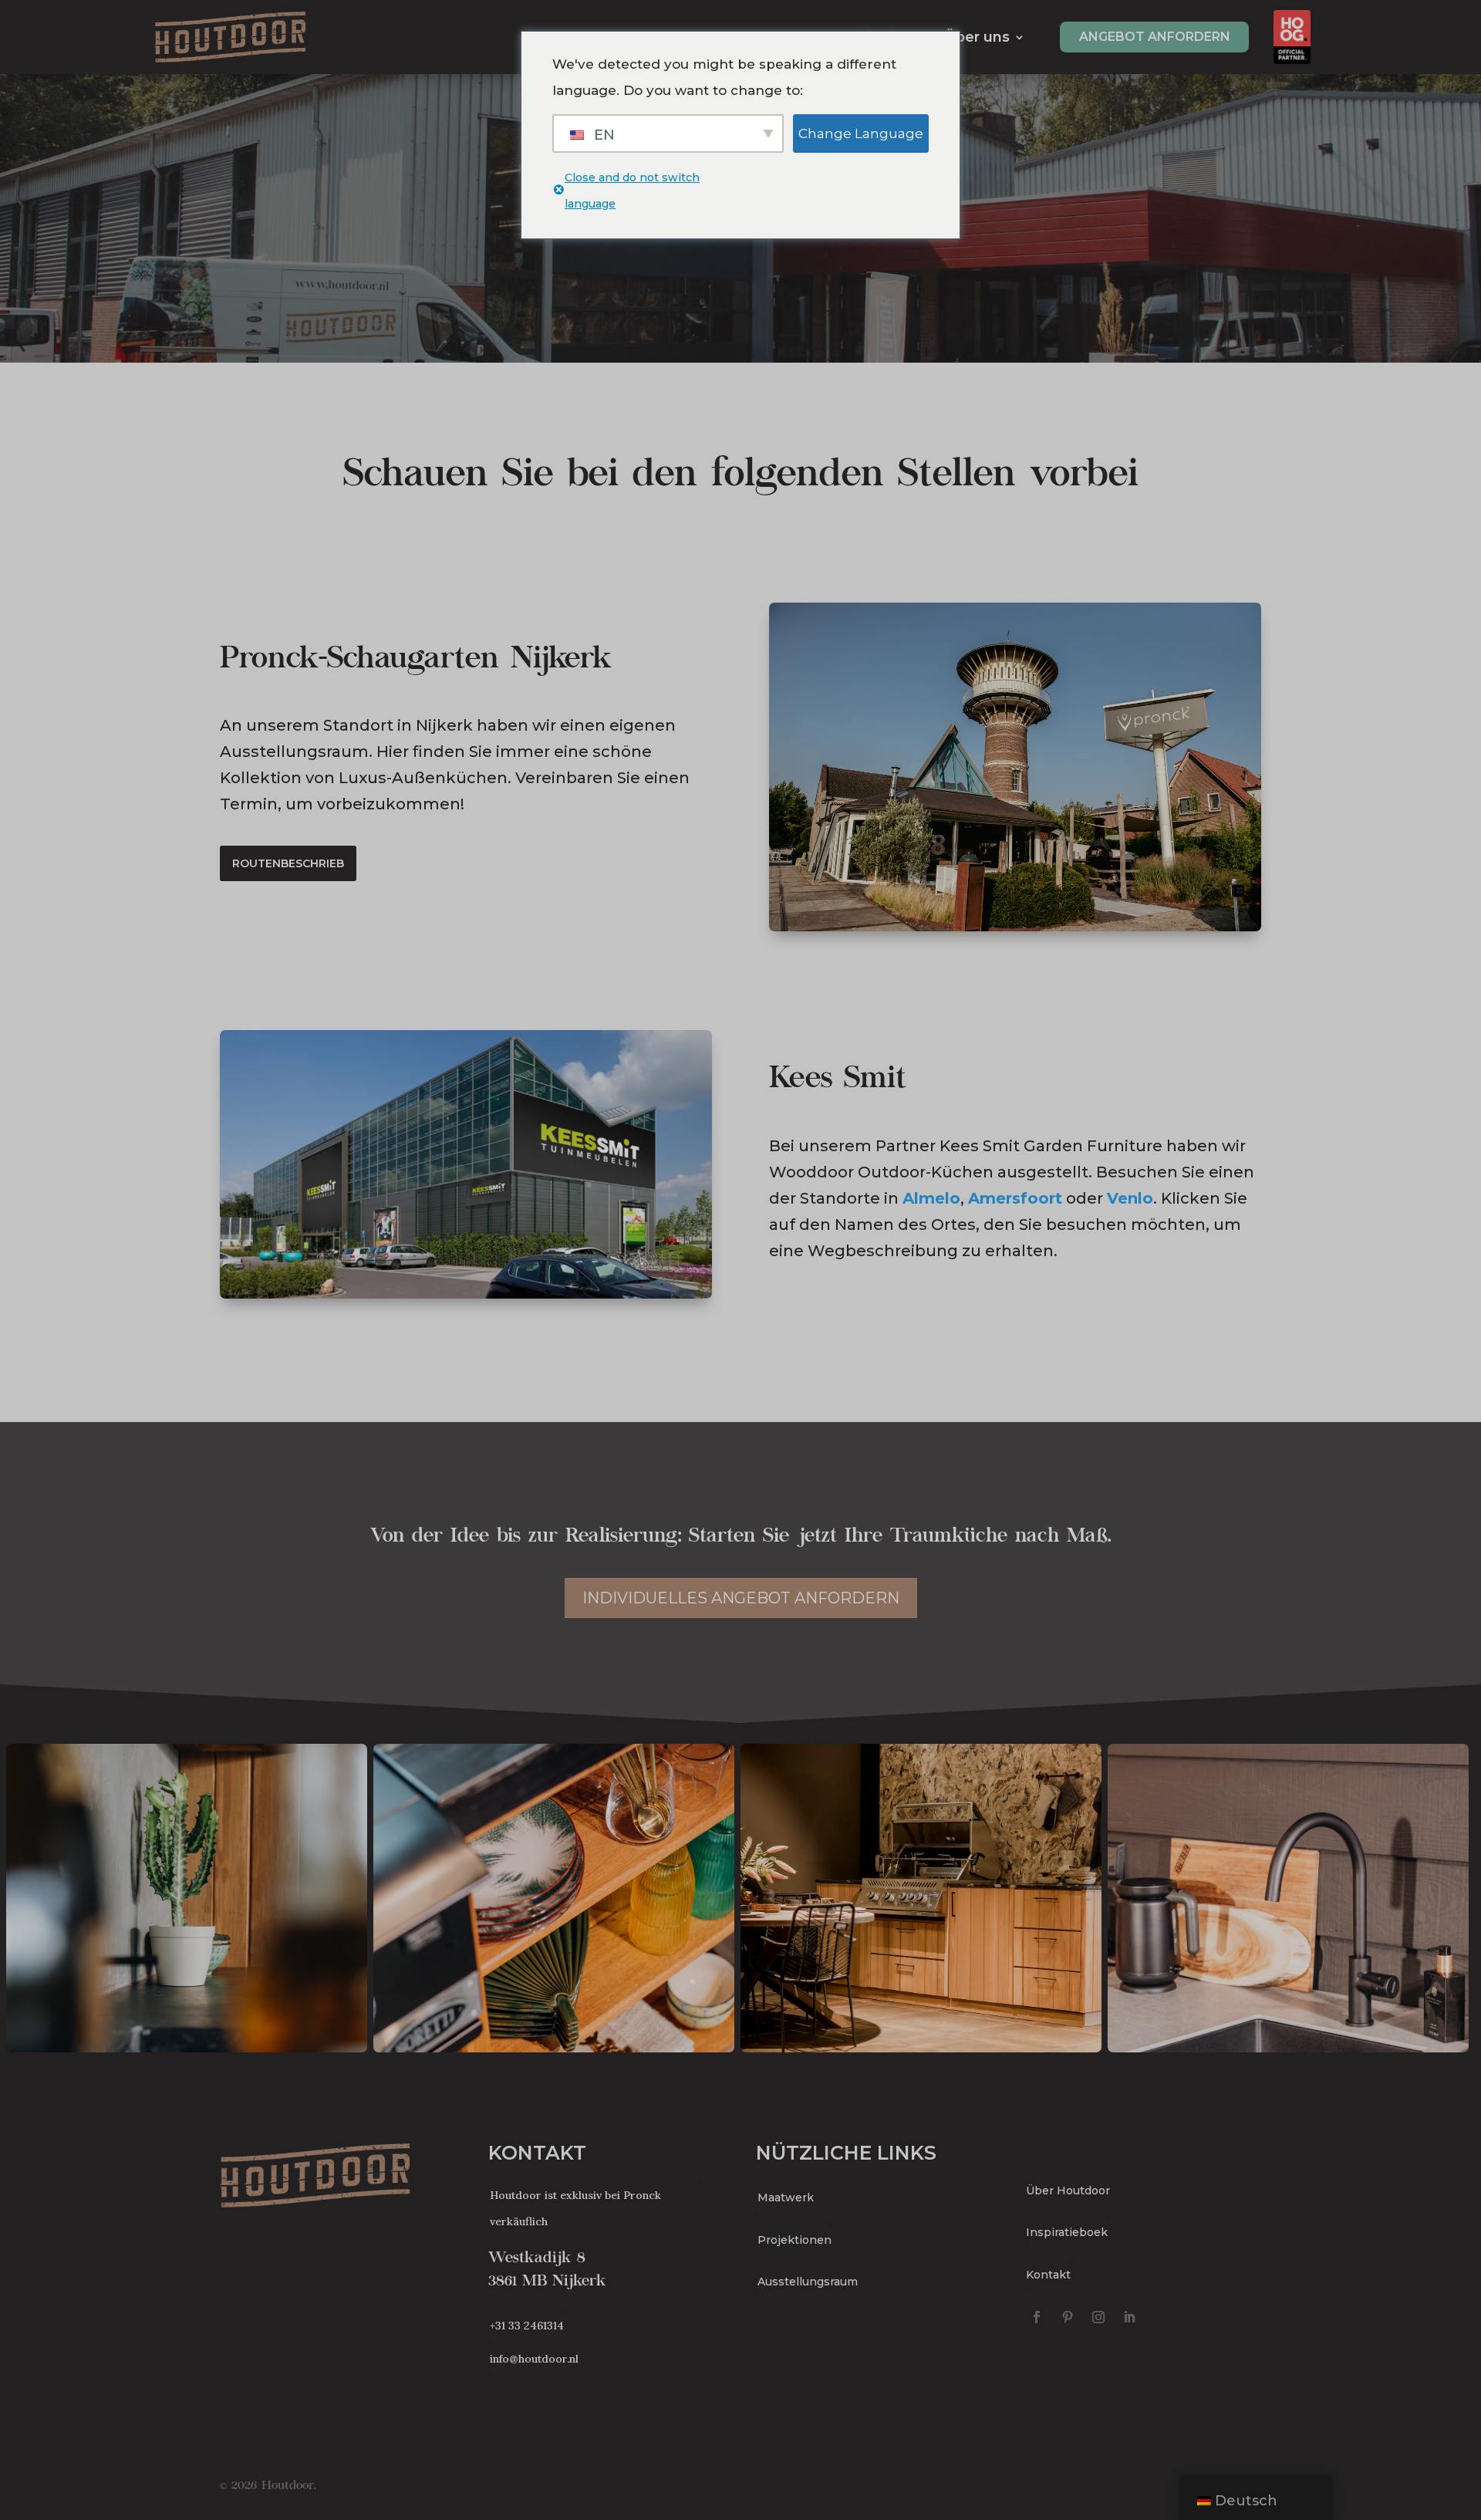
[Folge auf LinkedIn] (1129, 2317)
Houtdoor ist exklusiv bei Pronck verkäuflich (575, 2208)
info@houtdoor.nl (534, 2359)
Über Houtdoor (1068, 2191)
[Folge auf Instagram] (1098, 2317)
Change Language (861, 133)
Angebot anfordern (1155, 37)
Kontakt (1048, 2275)
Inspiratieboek (1067, 2232)
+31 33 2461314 (527, 2326)
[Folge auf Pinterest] (1068, 2317)
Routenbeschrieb (288, 863)
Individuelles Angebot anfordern (741, 1598)
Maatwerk (786, 2197)
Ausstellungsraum (808, 2282)
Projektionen (794, 2240)
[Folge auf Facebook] (1037, 2317)
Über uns (977, 37)
